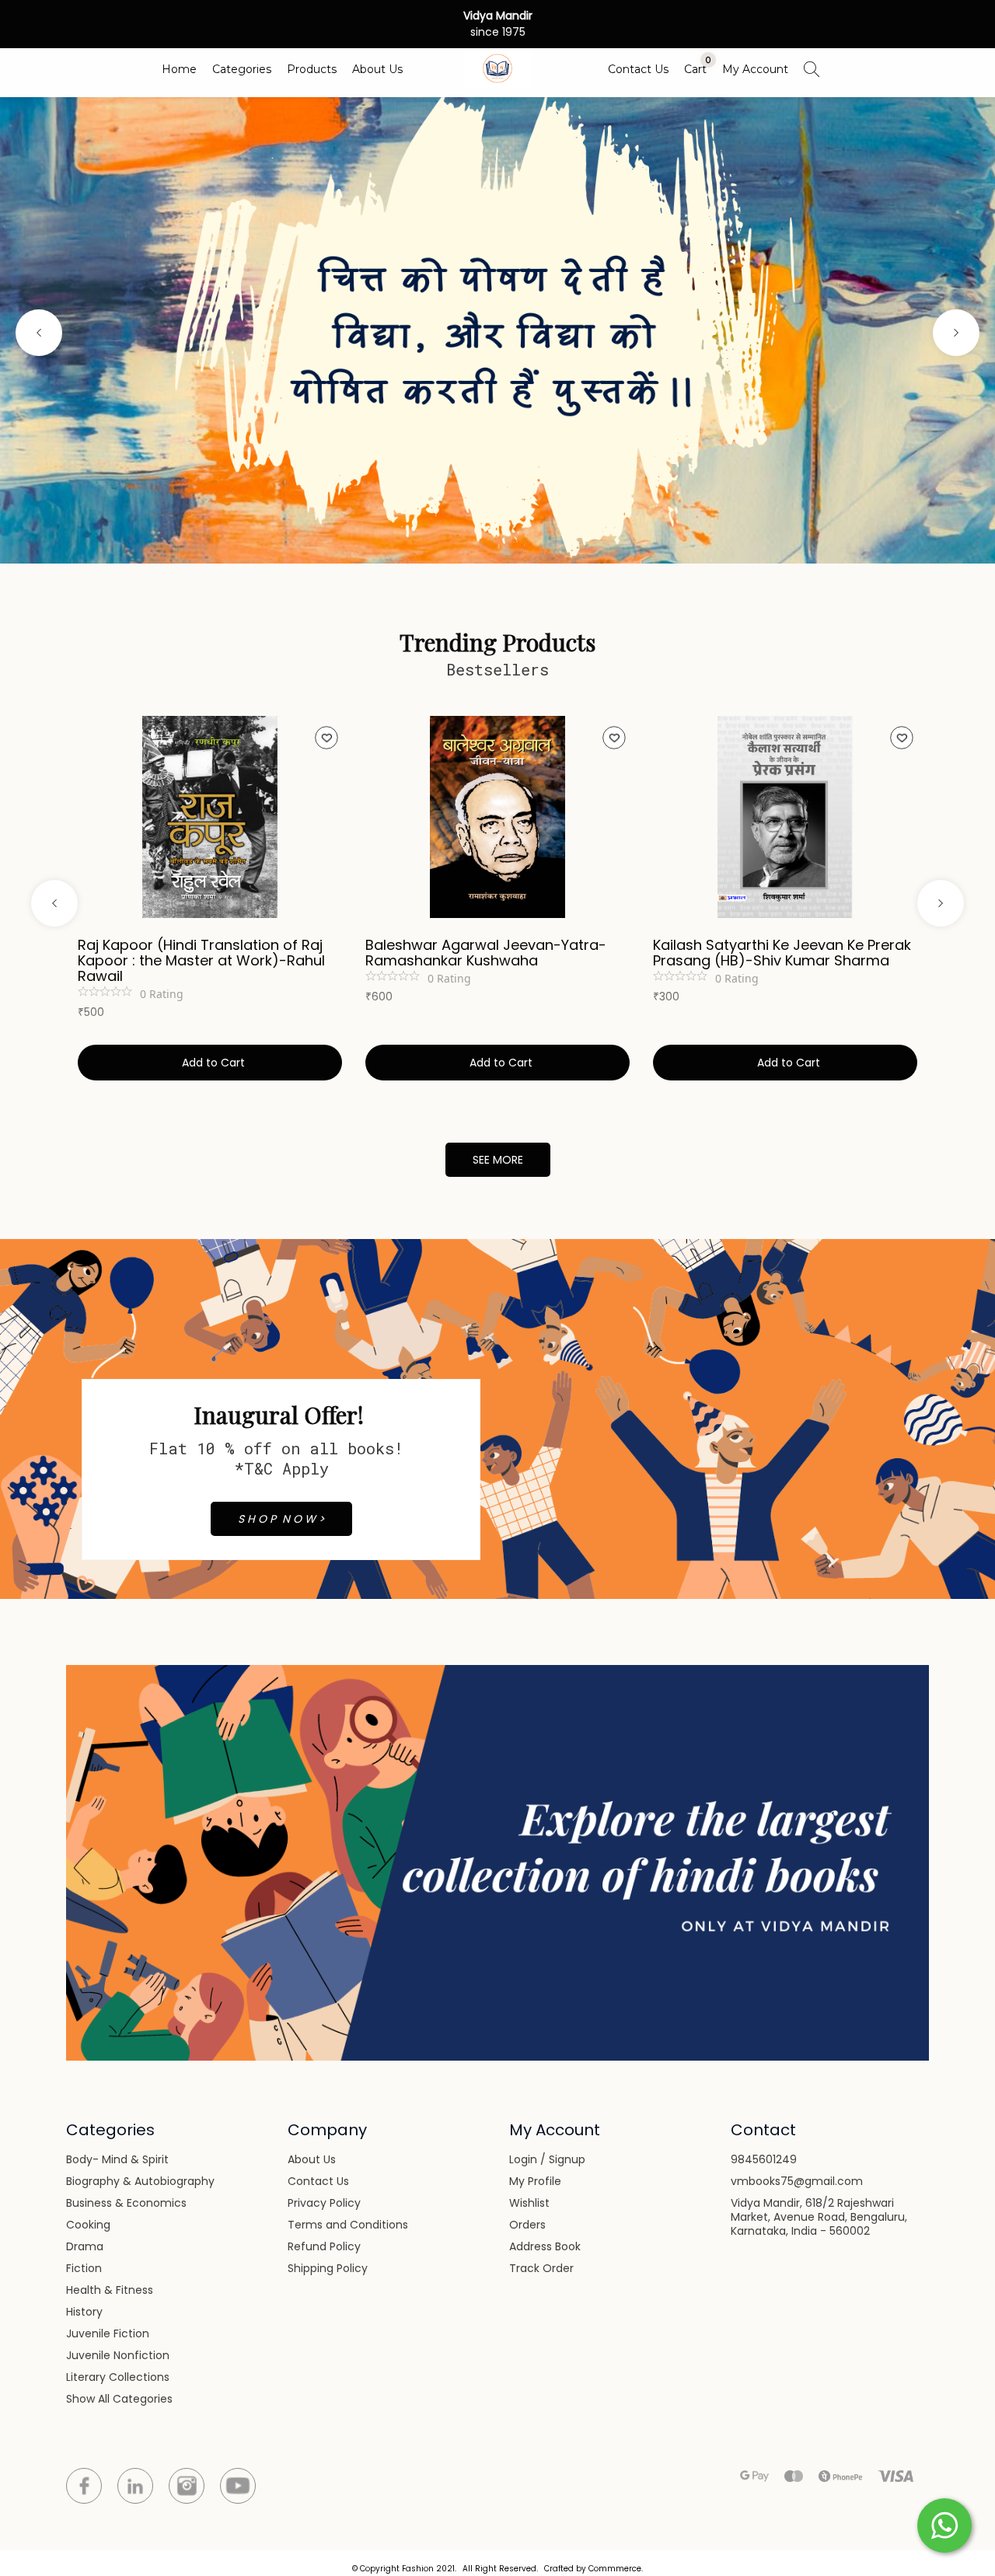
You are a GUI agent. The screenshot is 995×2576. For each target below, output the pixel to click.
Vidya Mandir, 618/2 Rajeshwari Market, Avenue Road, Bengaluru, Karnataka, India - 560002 (819, 2217)
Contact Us (638, 69)
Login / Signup (547, 2159)
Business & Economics (126, 2203)
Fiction (84, 2268)
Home (179, 69)
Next (956, 333)
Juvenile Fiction (108, 2333)
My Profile (535, 2181)
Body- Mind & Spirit (117, 2159)
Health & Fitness (110, 2290)
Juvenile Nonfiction (118, 2355)
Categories (242, 69)
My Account (755, 69)
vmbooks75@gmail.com (797, 2181)
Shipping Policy (328, 2268)
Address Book (545, 2246)
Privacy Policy (324, 2203)
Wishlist (529, 2203)
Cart (695, 69)
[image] (497, 1862)
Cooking (88, 2225)
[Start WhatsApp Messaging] (944, 2524)
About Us (377, 69)
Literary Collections (118, 2377)
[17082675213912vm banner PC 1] (497, 330)
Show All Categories (119, 2399)
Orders (527, 2225)
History (84, 2312)
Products (312, 69)
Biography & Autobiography (140, 2181)
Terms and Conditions (348, 2225)
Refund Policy (324, 2246)
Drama (85, 2246)
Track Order (541, 2268)
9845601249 (764, 2159)
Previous (39, 333)
